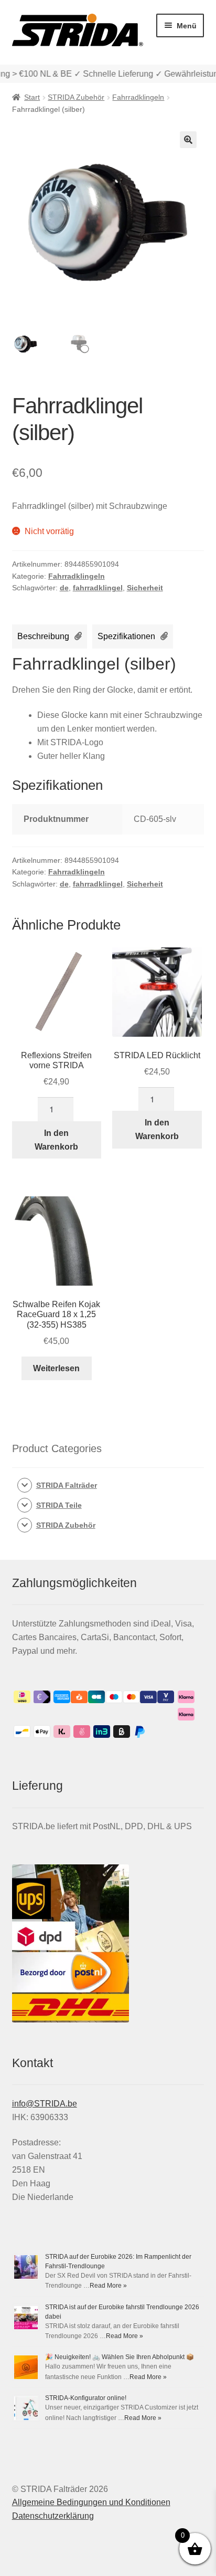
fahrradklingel (98, 588)
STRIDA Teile (59, 1505)
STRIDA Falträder (67, 1485)
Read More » (108, 2286)
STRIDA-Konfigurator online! (86, 2398)
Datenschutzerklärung (53, 2516)
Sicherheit (145, 588)
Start (32, 97)
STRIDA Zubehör (76, 97)
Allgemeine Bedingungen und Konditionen (91, 2502)
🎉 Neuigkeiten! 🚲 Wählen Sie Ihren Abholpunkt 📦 (120, 2357)
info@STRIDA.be (45, 2104)
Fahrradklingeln (138, 97)
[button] (188, 140)
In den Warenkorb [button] (56, 1140)
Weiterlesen (56, 1368)
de (64, 588)
